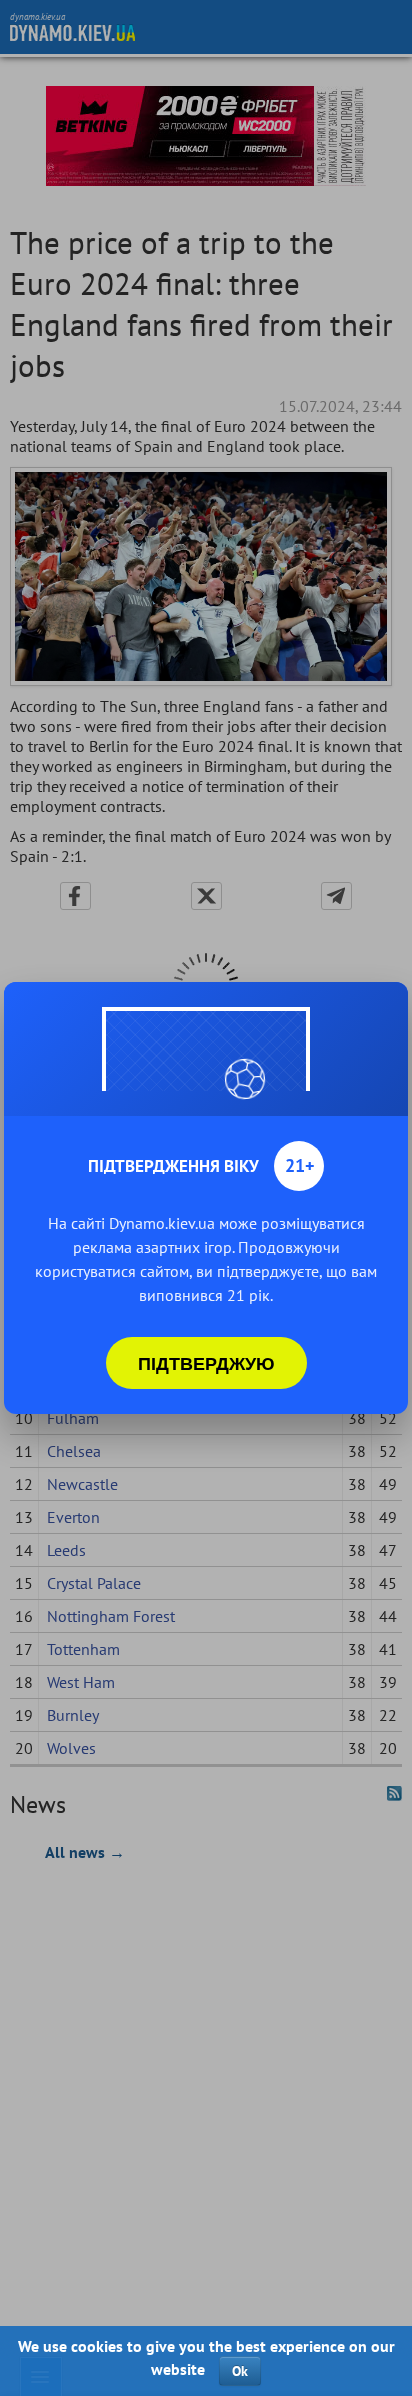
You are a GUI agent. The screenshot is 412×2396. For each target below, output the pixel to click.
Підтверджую (206, 1363)
